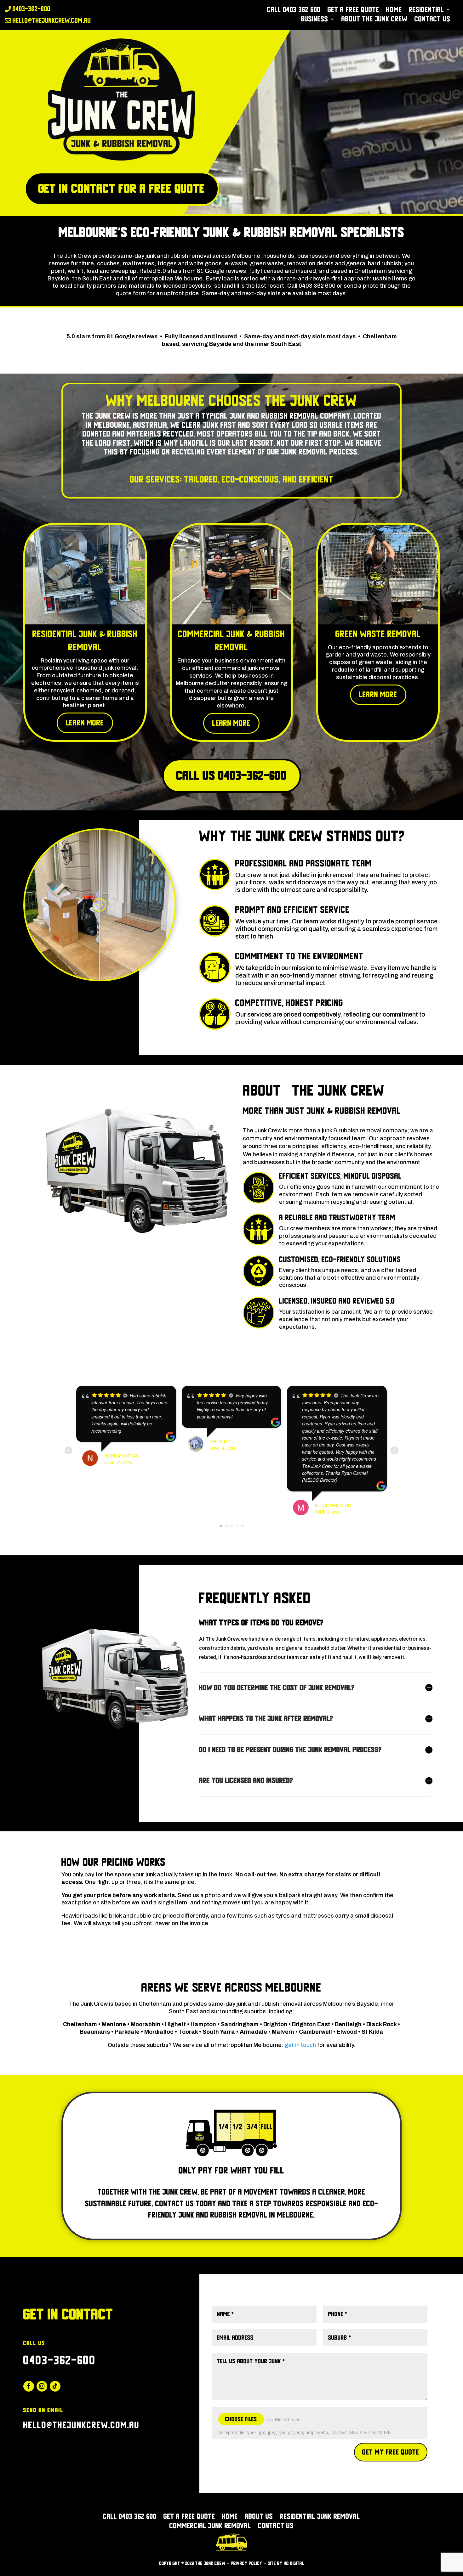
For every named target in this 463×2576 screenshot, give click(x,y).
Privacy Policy (247, 2563)
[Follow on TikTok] (55, 2386)
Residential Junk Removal (320, 2517)
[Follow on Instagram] (42, 2386)
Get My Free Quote (391, 2452)
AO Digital (294, 2563)
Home (394, 10)
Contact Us (432, 20)
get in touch (300, 2045)
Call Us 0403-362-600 (232, 776)
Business (314, 20)
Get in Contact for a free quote (122, 189)
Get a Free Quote (353, 10)
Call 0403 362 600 (294, 10)
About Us (259, 2517)
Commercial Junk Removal (210, 2527)
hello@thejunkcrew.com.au (81, 2425)
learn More (85, 723)
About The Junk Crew (374, 20)
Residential (426, 10)
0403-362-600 (60, 2360)
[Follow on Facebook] (29, 2386)
